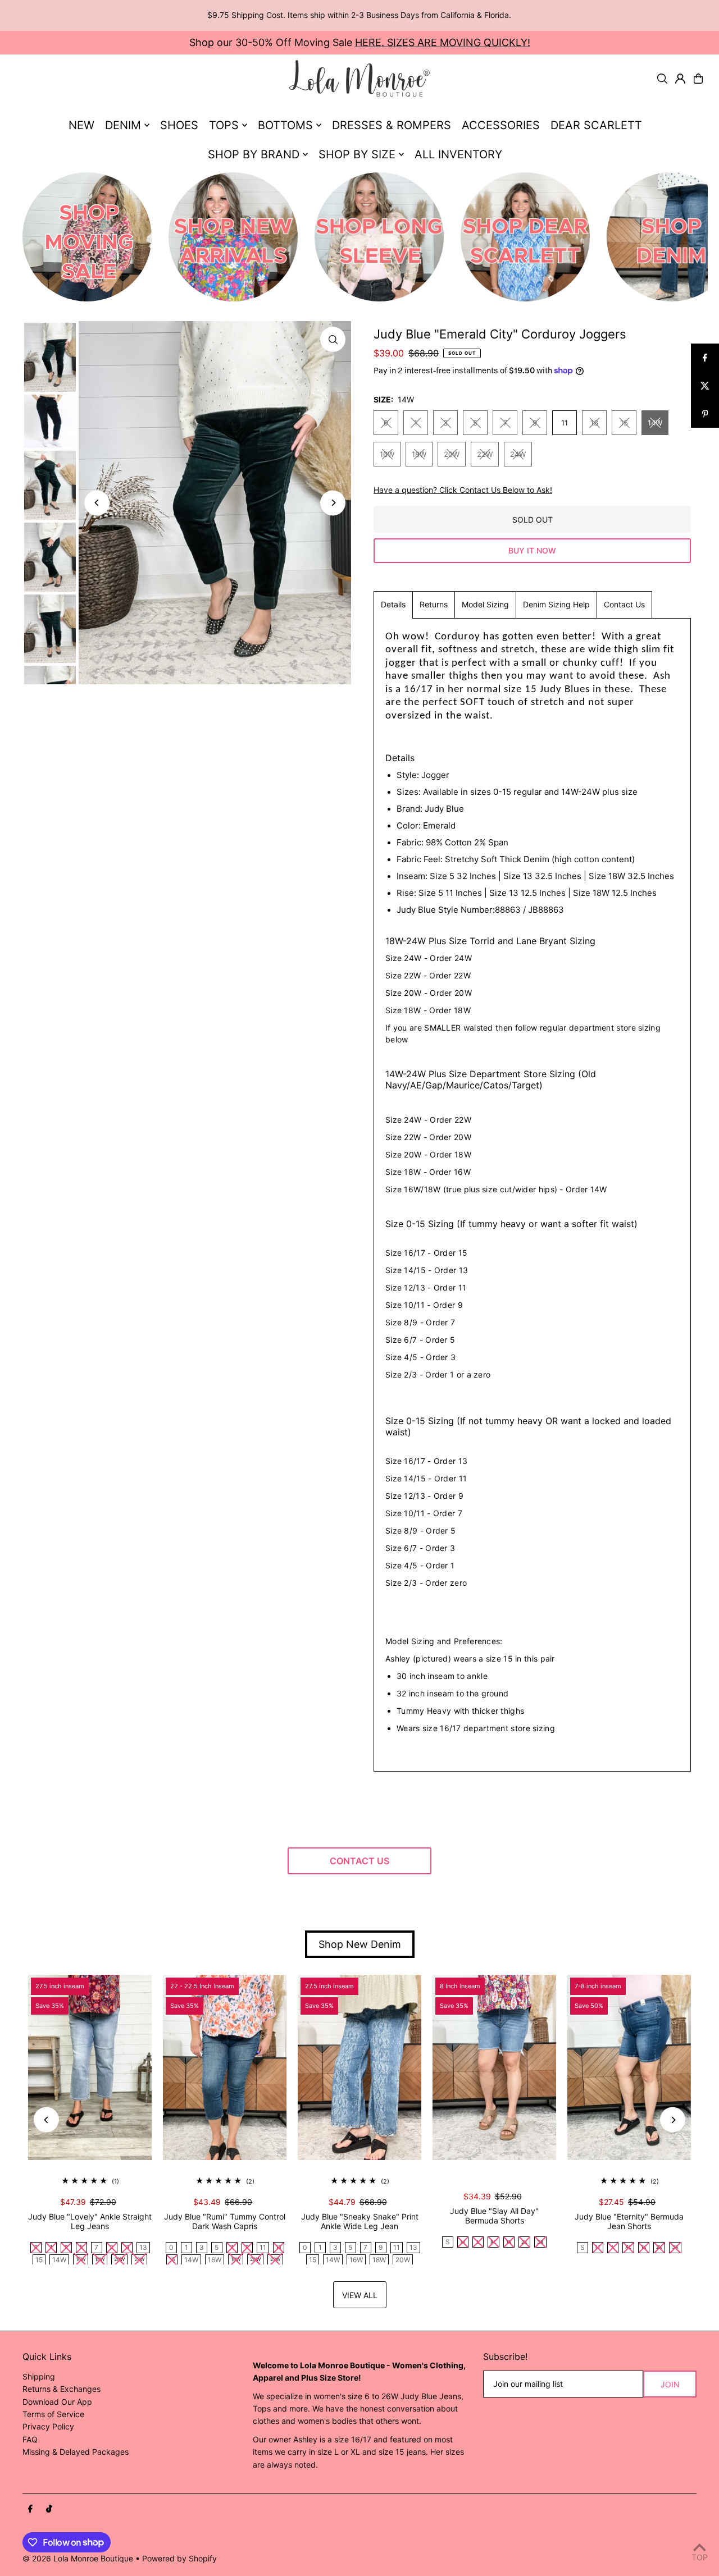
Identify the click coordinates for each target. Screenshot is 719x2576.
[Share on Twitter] (705, 386)
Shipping (39, 2376)
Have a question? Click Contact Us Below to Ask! (463, 490)
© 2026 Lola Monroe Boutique (78, 2558)
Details (393, 604)
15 (624, 423)
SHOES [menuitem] (179, 125)
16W (387, 454)
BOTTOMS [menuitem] (285, 125)
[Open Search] (662, 79)
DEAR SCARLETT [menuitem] (596, 125)
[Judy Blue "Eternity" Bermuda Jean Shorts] (629, 2067)
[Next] (333, 503)
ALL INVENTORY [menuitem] (458, 154)
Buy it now (532, 550)
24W (518, 454)
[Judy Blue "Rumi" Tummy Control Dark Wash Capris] (225, 2067)
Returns (434, 604)
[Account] (680, 79)
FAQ (30, 2439)
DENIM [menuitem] (123, 125)
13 (594, 423)
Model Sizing (485, 604)
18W (419, 454)
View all (360, 2295)
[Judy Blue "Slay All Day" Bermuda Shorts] (494, 2067)
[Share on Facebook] (705, 358)
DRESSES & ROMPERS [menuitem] (392, 125)
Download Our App (57, 2402)
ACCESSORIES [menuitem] (501, 125)
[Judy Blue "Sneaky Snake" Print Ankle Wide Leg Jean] (359, 2067)
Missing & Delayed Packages (76, 2452)
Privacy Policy (48, 2426)
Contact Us (624, 604)
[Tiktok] (49, 2509)
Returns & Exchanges (62, 2389)
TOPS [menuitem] (224, 125)
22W (485, 454)
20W (452, 454)
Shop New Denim (360, 1944)
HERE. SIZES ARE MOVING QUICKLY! (443, 42)
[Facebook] (30, 2509)
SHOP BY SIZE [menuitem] (357, 154)
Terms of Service (53, 2414)
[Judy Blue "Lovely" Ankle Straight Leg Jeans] (90, 2067)
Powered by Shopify (179, 2558)
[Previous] (97, 503)
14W (655, 423)
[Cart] (698, 79)
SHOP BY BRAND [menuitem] (254, 154)
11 (565, 423)
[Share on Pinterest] (705, 414)
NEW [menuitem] (81, 125)
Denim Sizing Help (556, 604)
